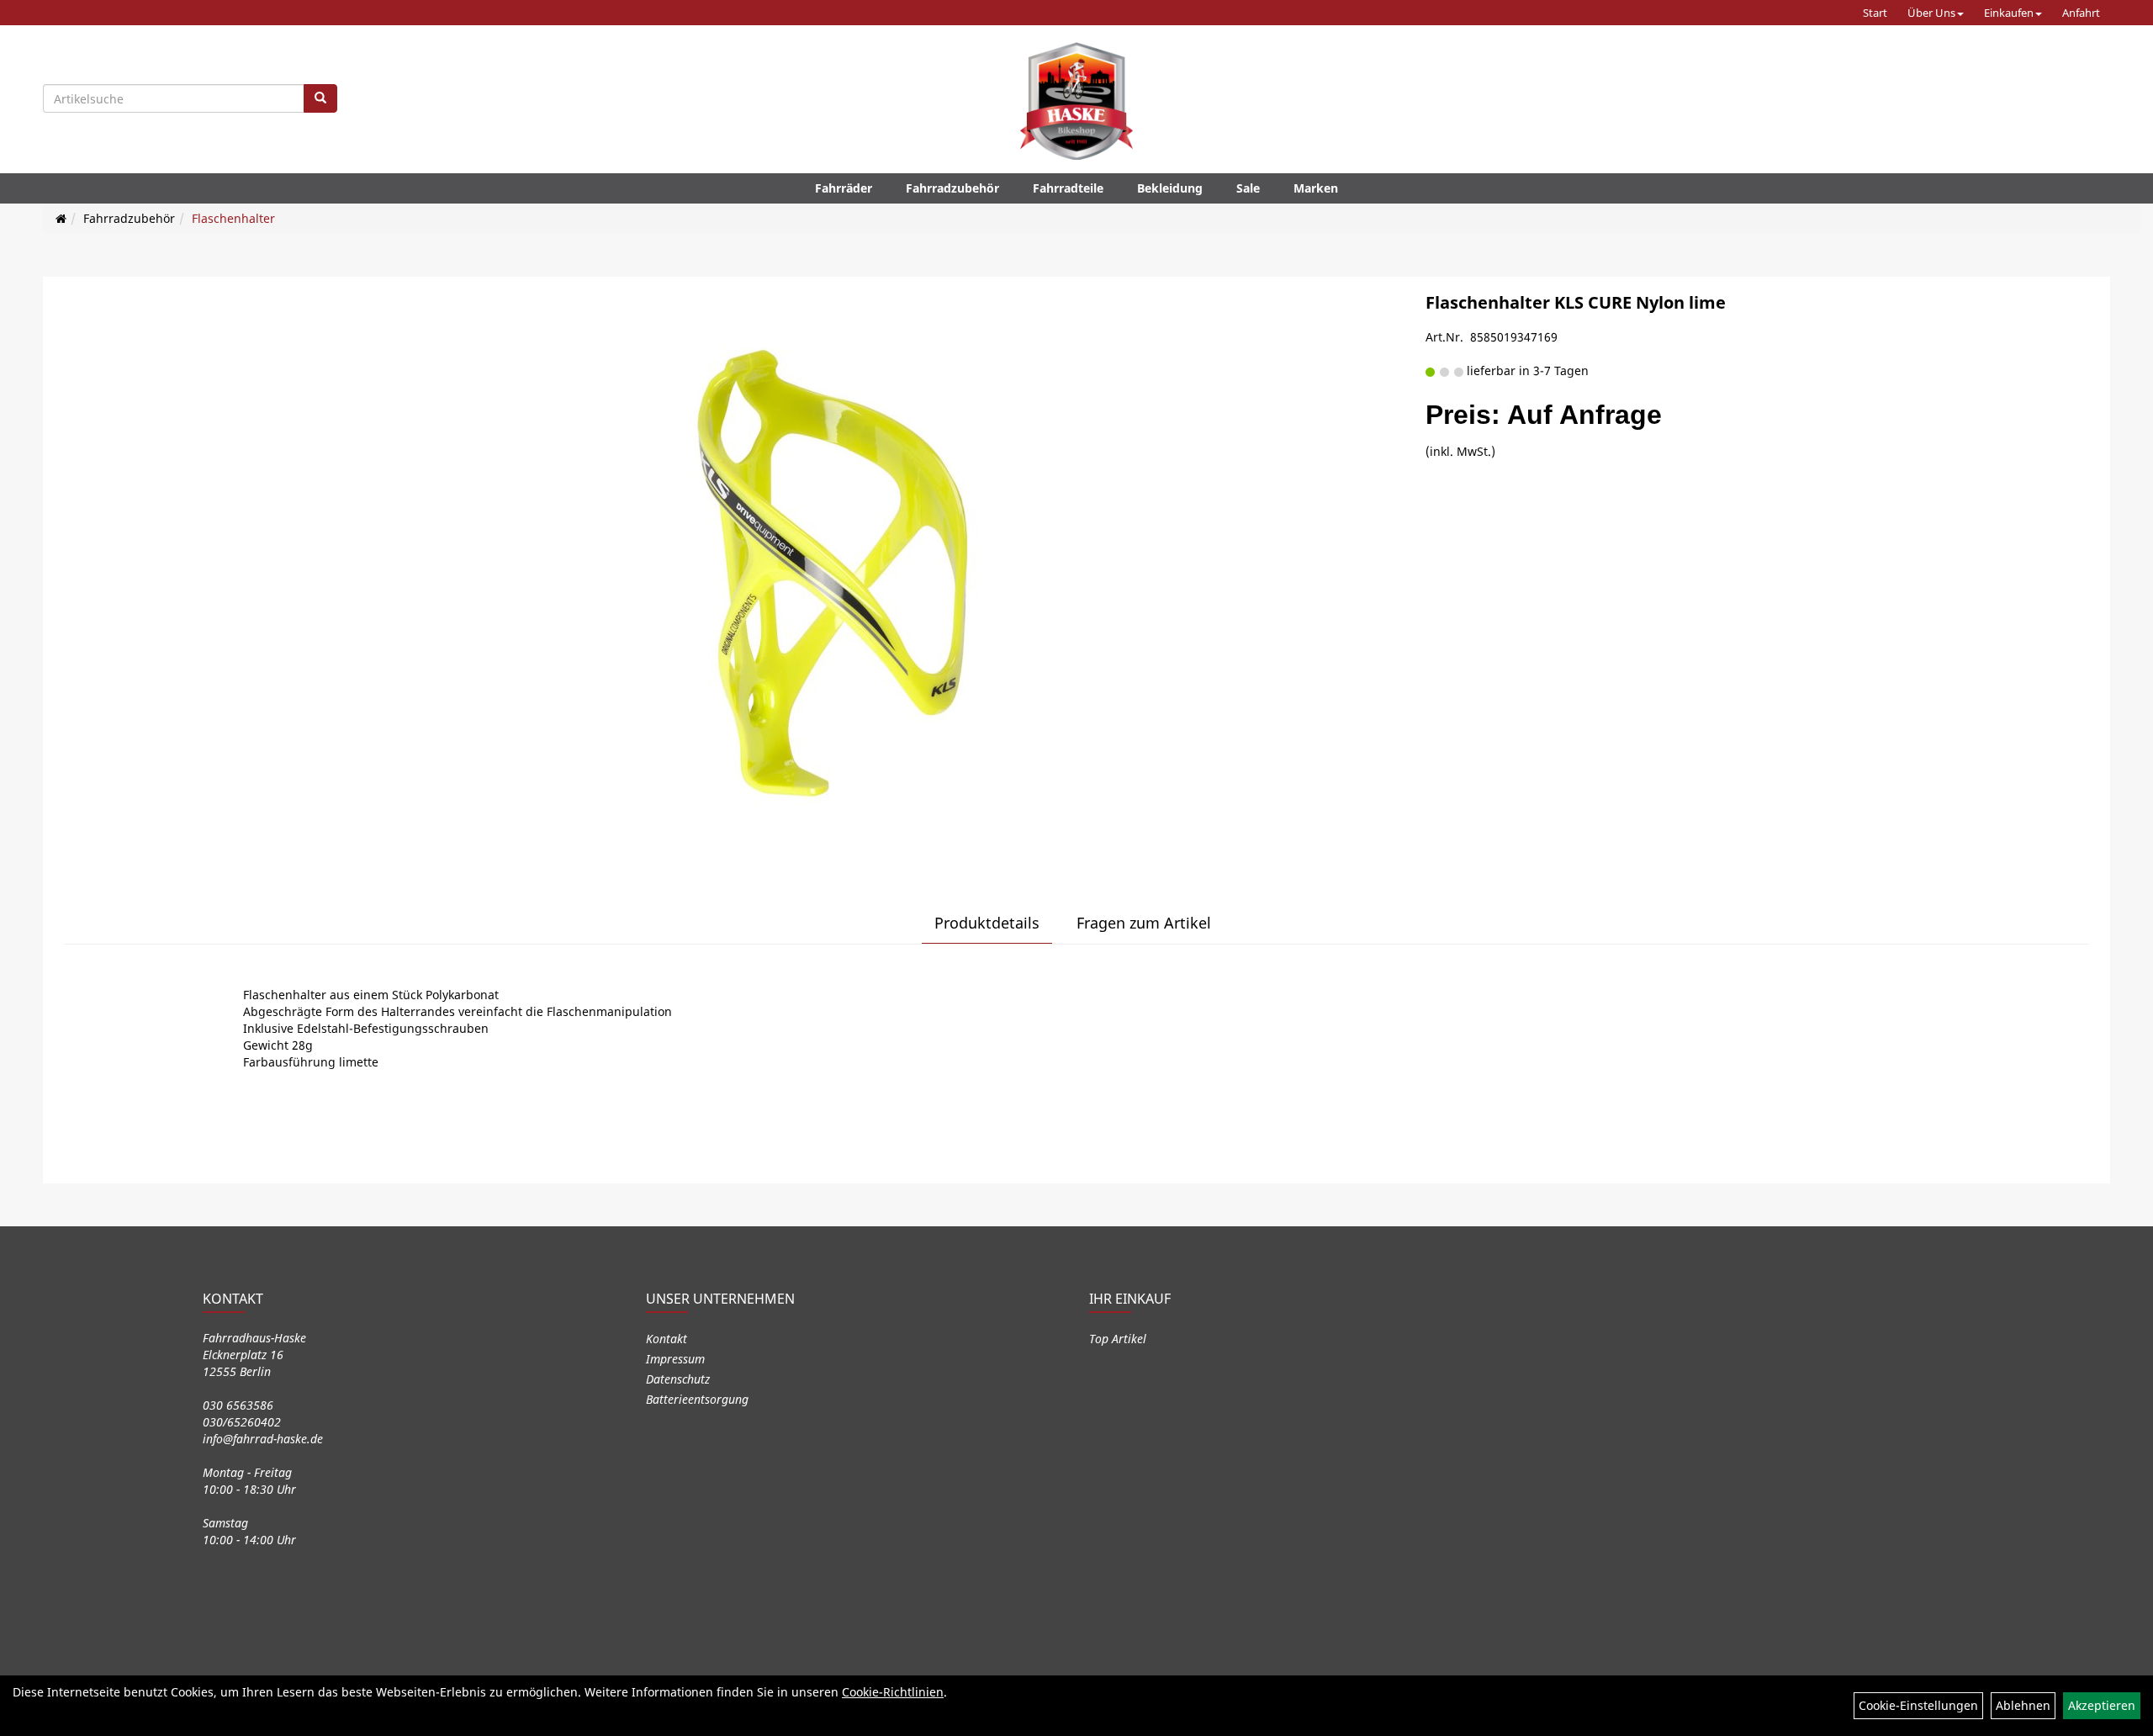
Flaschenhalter (233, 218)
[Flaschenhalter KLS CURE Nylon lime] (833, 574)
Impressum (675, 1359)
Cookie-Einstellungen (1918, 1705)
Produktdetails (987, 923)
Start (1875, 13)
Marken (1316, 188)
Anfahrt (2081, 13)
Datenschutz (678, 1379)
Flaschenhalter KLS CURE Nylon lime (1576, 302)
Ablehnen (2023, 1705)
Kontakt (667, 1339)
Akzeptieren (2102, 1705)
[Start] (61, 218)
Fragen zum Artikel (1144, 923)
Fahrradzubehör (952, 188)
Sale (1248, 188)
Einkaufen (2009, 13)
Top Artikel (1118, 1339)
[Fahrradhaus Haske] (1076, 101)
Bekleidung (1170, 188)
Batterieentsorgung (697, 1399)
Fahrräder (844, 188)
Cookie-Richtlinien (893, 1692)
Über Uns (1931, 13)
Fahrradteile (1068, 188)
